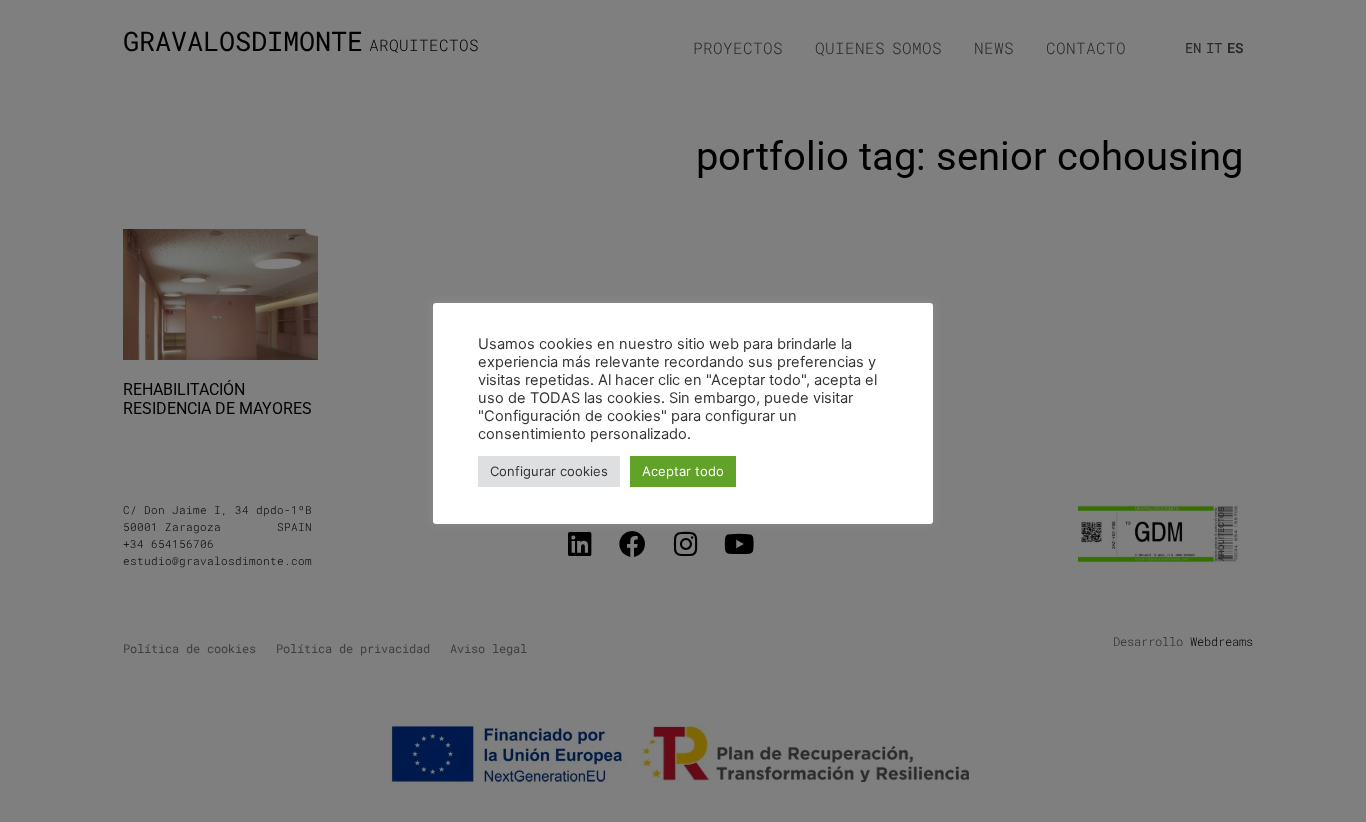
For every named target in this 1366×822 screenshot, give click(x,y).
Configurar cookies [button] (549, 471)
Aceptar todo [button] (683, 471)
